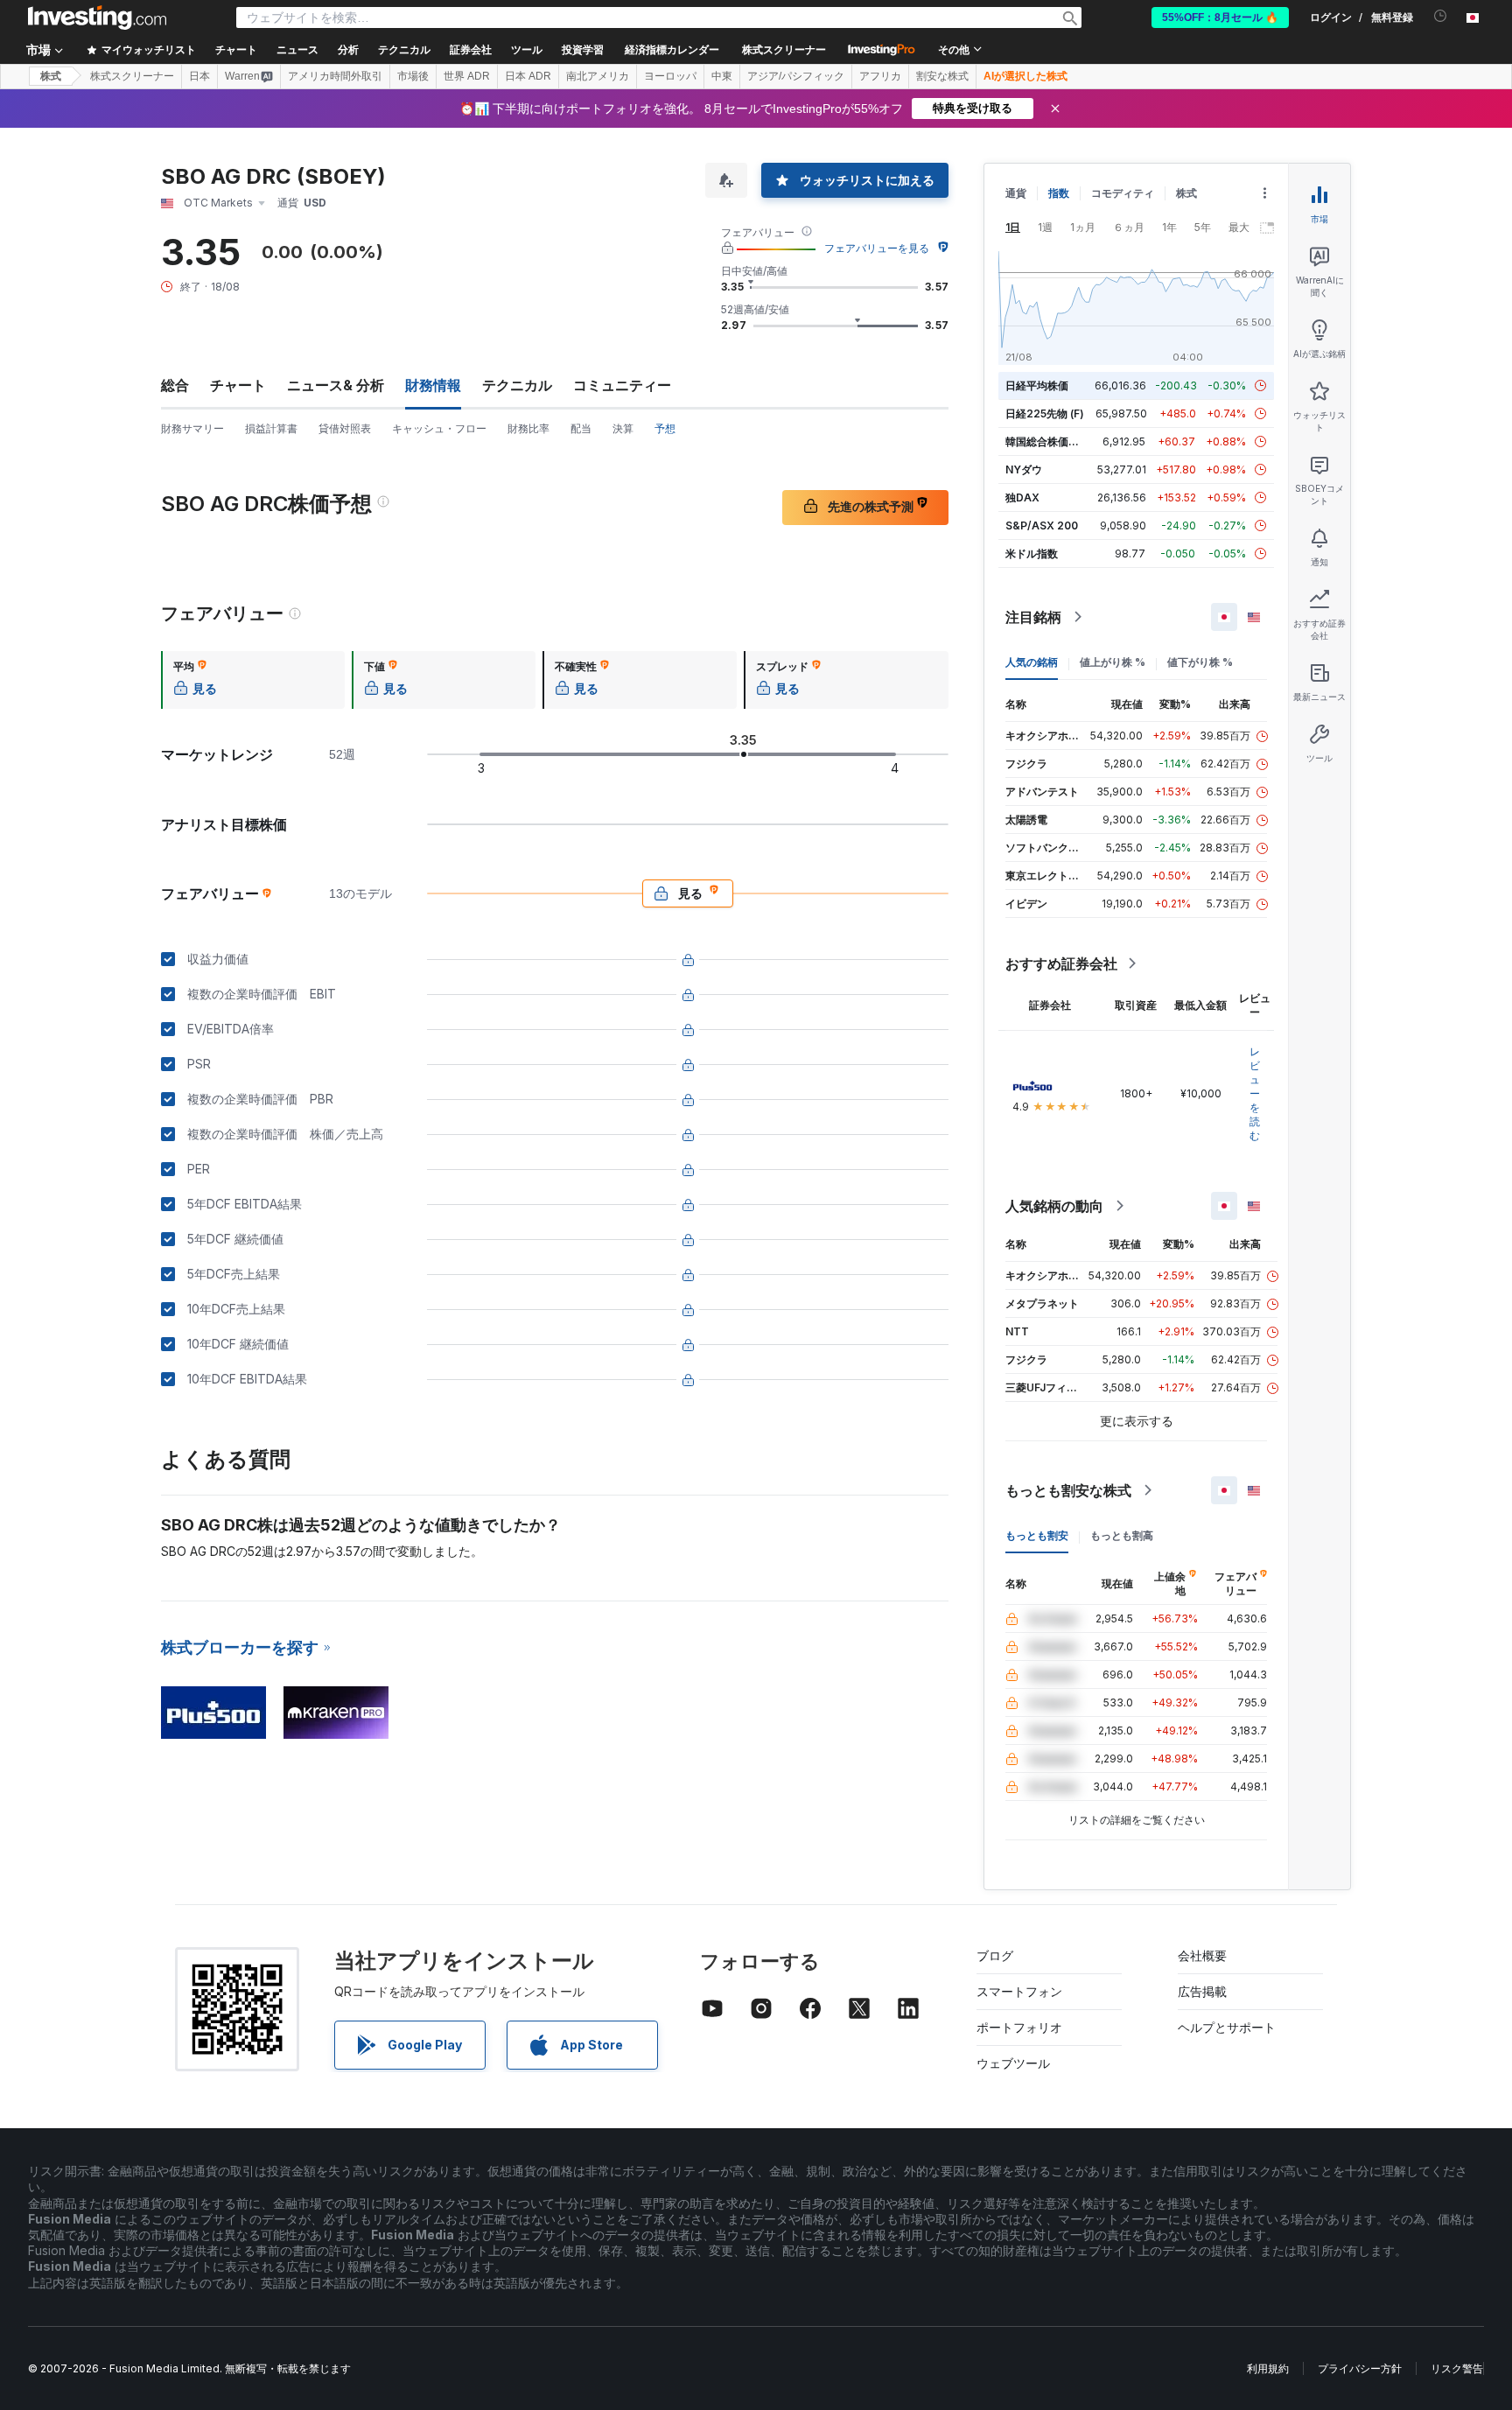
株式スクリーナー (784, 50)
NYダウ (1024, 469)
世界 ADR (467, 76)
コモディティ (1123, 193)
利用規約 (1268, 2368)
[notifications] (1441, 16)
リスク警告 (1457, 2368)
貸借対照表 (345, 428)
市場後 (413, 76)
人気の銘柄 (1032, 662)
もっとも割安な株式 (1068, 1490)
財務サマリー (192, 428)
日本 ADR (528, 76)
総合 (175, 385)
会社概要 (1202, 1955)
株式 (51, 76)
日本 (199, 76)
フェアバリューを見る (877, 248)
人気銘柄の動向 (1054, 1206)
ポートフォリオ (1019, 2027)
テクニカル (517, 385)
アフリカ (880, 76)
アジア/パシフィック (796, 76)
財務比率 (528, 428)
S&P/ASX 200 (1042, 525)
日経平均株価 (1037, 385)
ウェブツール (1013, 2063)
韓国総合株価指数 (1047, 441)
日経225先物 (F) (1045, 413)
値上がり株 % (1113, 662)
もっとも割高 (1122, 1535)
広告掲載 (1202, 1991)
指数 (1059, 193)
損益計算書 (271, 428)
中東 (722, 76)
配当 (581, 428)
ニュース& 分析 (336, 385)
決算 (623, 428)
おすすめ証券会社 (1061, 963)
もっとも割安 (1037, 1535)
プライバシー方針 (1360, 2368)
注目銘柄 (1033, 617)
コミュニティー (622, 385)
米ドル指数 (1032, 553)
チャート (238, 385)
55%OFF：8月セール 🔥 (1220, 18)
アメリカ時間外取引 (335, 76)
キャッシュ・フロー (439, 428)
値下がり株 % (1200, 662)
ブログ (995, 1955)
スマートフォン (1019, 1991)
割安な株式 (942, 76)
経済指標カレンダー (672, 50)
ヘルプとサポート (1227, 2027)
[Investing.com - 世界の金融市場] (97, 18)
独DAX (1022, 497)
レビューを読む (1255, 1093)
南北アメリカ (598, 76)
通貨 (1016, 193)
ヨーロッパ (670, 76)
